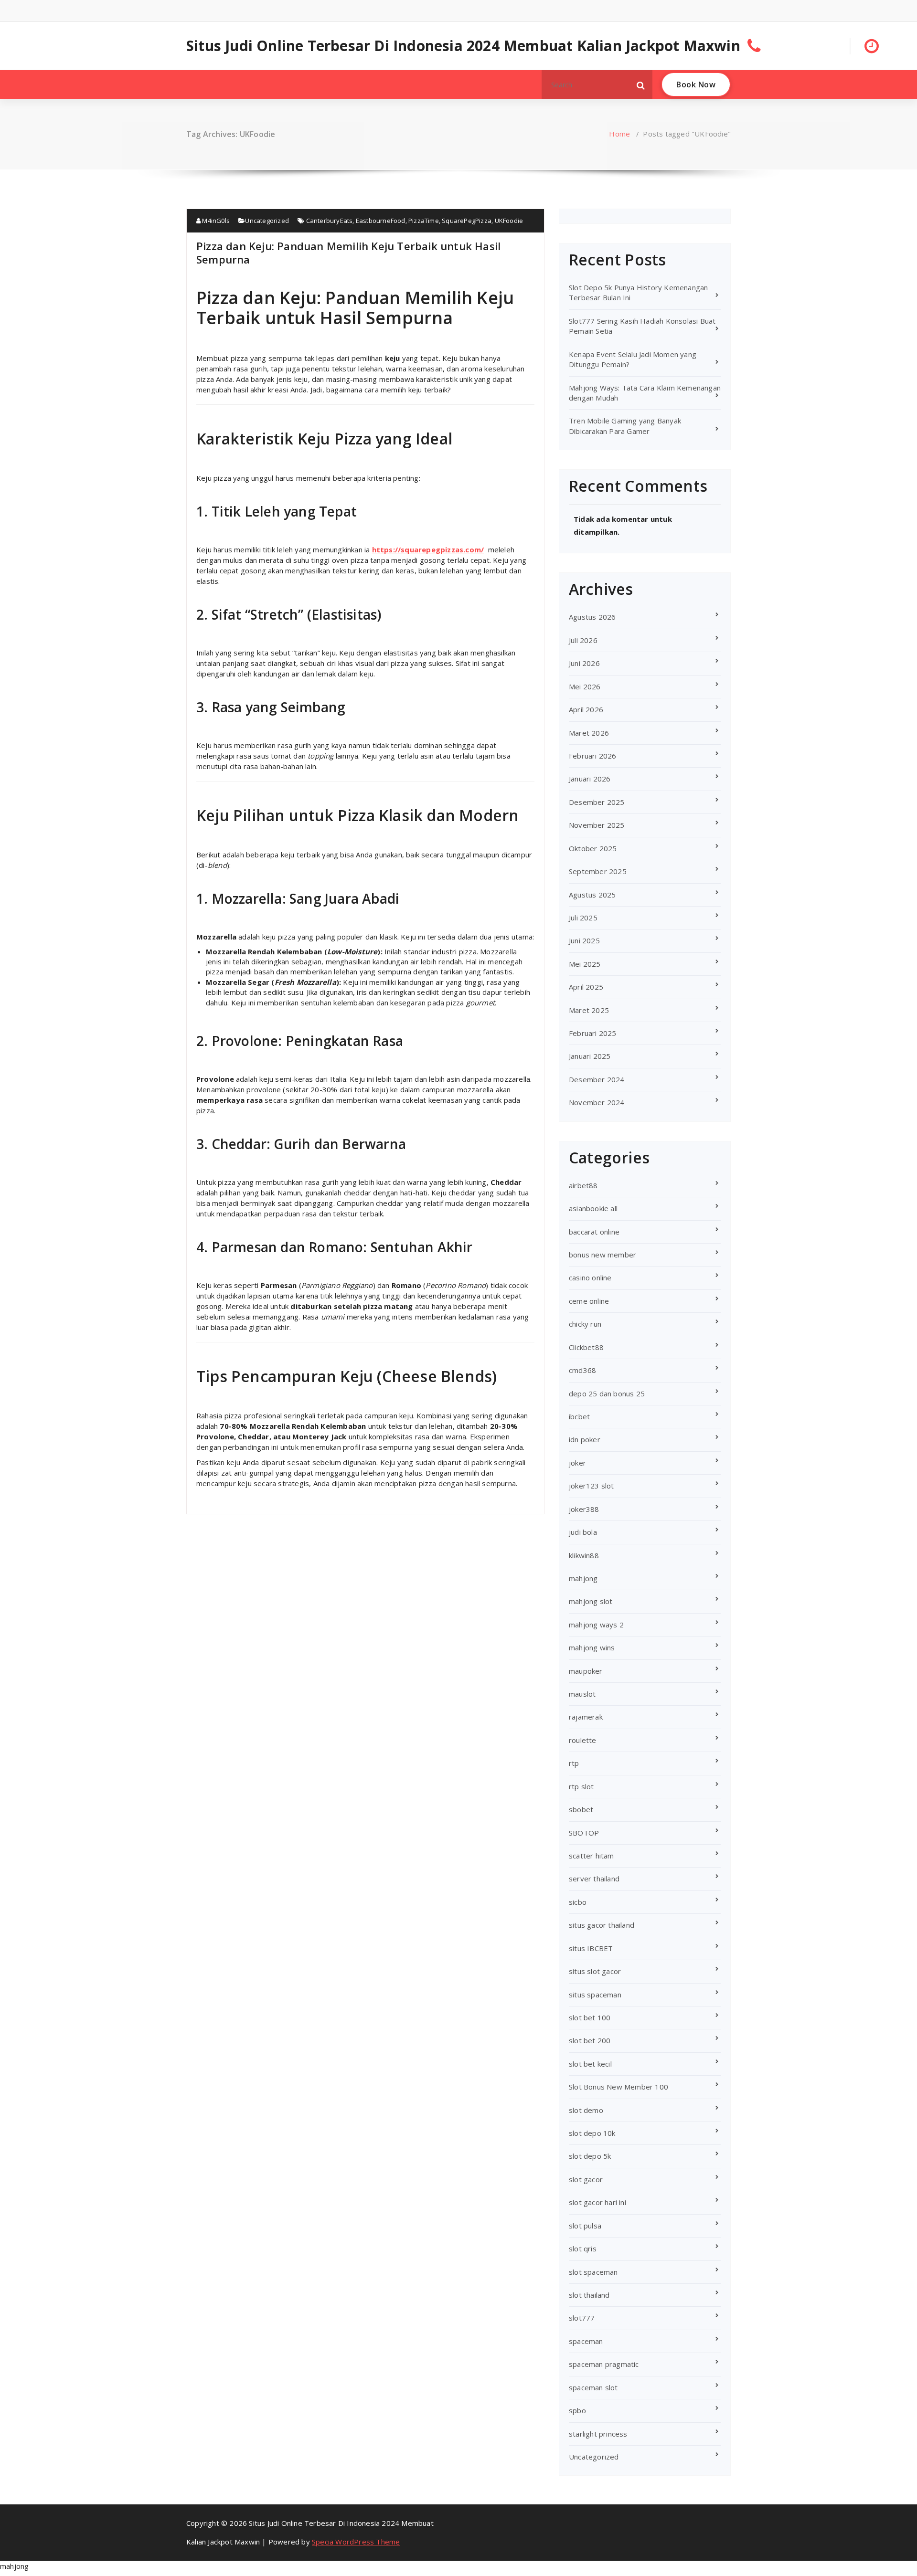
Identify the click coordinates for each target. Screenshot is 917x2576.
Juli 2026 (583, 640)
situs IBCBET (591, 1948)
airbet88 (583, 1185)
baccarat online (594, 1232)
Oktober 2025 (593, 848)
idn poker (585, 1439)
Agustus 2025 (592, 895)
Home (619, 134)
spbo (577, 2410)
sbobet (581, 1809)
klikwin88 (584, 1555)
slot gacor (586, 2179)
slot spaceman (593, 2272)
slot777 (582, 2318)
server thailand (594, 1879)
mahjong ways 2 (596, 1625)
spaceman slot (593, 2387)
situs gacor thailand (602, 1925)
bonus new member (602, 1255)
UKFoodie (509, 221)
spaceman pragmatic (604, 2364)
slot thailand (589, 2295)
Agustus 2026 (592, 617)
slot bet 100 (590, 2017)
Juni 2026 (584, 663)
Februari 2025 (593, 1033)
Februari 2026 (593, 756)
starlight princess (598, 2434)
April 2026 (586, 709)
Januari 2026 (590, 779)
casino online (590, 1277)
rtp (574, 1763)
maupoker (586, 1671)
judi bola (583, 1532)
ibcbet (579, 1416)
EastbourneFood (381, 221)
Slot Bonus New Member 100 (618, 2087)
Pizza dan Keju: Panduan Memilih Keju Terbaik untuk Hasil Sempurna (348, 253)
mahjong (583, 1578)
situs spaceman (595, 1995)
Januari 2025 (590, 1056)
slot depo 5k (590, 2156)
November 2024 (597, 1102)
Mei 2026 (585, 686)
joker (577, 1463)
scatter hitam (592, 1856)
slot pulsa (585, 2226)
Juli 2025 (583, 918)
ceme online (589, 1301)
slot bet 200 (590, 2040)
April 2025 (586, 987)
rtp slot (581, 1786)
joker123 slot (592, 1486)
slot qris (583, 2249)
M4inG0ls (215, 221)
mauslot (582, 1694)
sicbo (578, 1902)
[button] (641, 84)
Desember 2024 (597, 1079)
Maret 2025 (589, 1010)
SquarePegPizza (467, 221)
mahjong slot (591, 1601)
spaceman (586, 2341)
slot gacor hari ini (597, 2202)
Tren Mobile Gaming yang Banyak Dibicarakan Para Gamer (625, 426)
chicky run (585, 1324)
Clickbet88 (586, 1347)
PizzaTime (424, 221)
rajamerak (586, 1717)
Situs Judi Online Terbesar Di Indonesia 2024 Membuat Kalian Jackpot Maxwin (463, 46)
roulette (583, 1740)
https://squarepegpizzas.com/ (428, 549)
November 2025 (597, 825)
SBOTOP (584, 1833)
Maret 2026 (589, 733)
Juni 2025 (584, 940)
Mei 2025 (585, 964)
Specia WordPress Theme (356, 2542)
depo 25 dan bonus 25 (607, 1394)
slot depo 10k (592, 2133)
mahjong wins (592, 1647)
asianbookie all (593, 1208)
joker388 (584, 1509)
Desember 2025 (597, 802)
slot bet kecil (590, 2064)
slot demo (586, 2110)
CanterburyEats (330, 221)
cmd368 (582, 1370)
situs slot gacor (595, 1971)
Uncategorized (267, 221)
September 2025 (598, 871)
